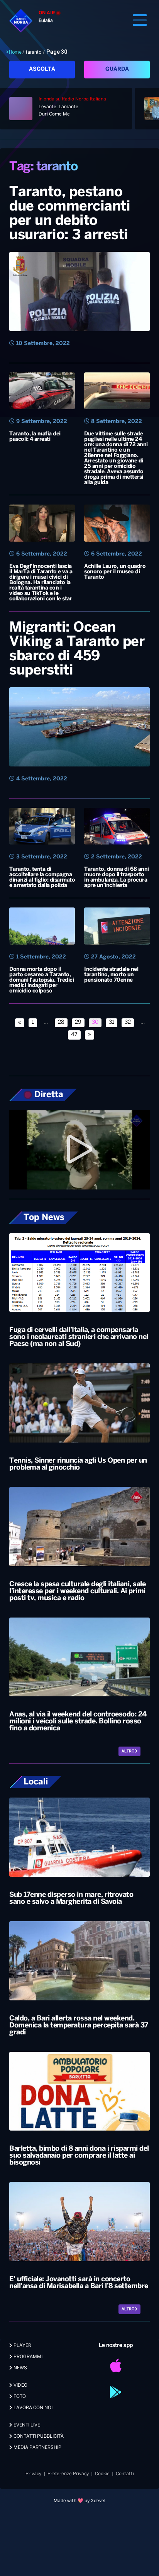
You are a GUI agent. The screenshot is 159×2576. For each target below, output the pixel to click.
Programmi (27, 2357)
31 (112, 1022)
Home (15, 52)
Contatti (125, 2474)
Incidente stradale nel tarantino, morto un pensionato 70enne (111, 975)
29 (78, 1022)
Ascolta (42, 69)
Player (22, 2346)
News (20, 2368)
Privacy (33, 2474)
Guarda (117, 69)
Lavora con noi (32, 2408)
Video (20, 2385)
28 (61, 1022)
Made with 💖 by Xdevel (79, 2501)
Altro (128, 1751)
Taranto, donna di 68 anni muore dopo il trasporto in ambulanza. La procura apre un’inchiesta (117, 878)
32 (128, 1022)
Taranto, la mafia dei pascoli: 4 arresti (35, 437)
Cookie (102, 2474)
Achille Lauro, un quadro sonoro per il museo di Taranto (115, 572)
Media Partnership (37, 2448)
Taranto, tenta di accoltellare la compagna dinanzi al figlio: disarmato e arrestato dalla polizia (42, 878)
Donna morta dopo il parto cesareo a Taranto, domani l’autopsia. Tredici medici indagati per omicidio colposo (41, 980)
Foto (19, 2397)
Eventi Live (26, 2425)
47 (74, 1035)
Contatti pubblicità (38, 2436)
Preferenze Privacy (68, 2474)
